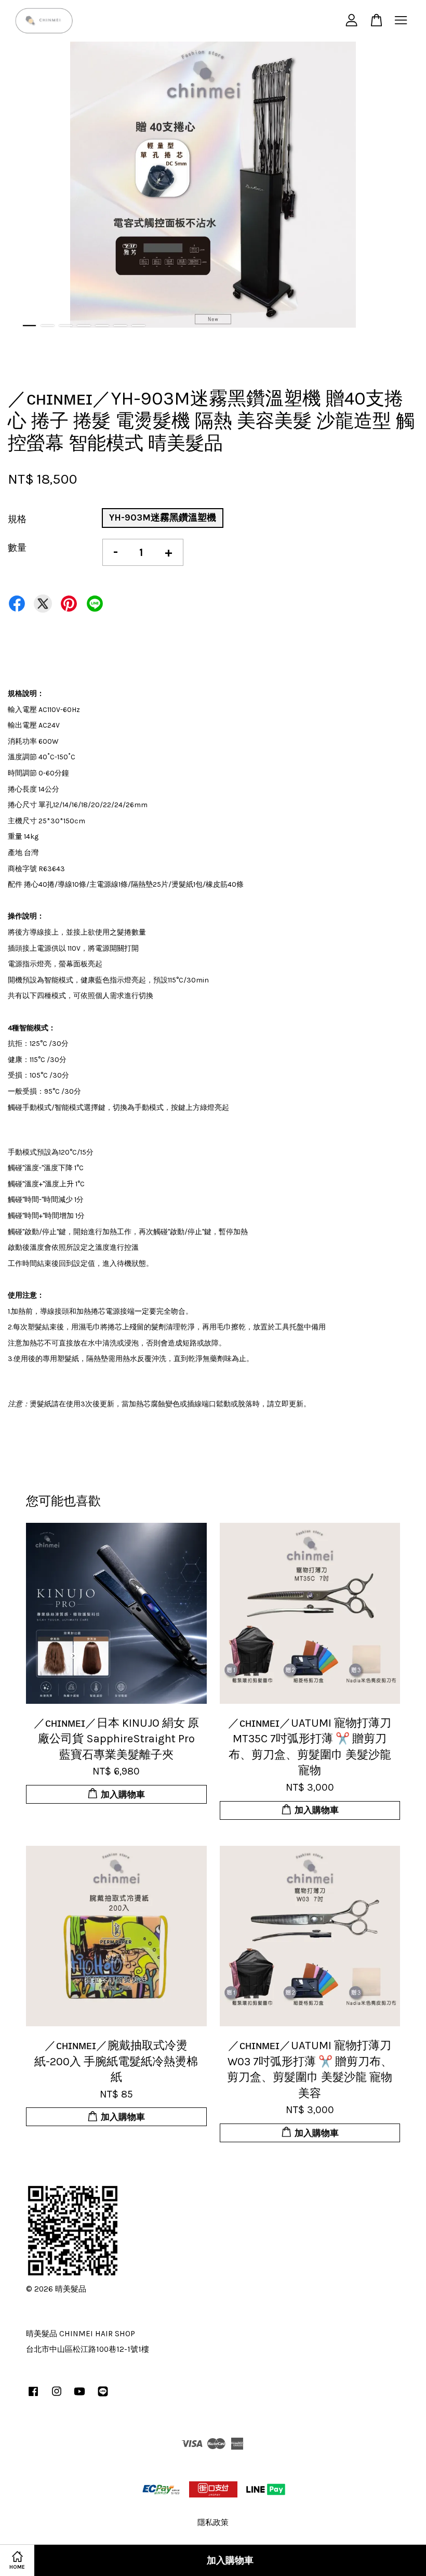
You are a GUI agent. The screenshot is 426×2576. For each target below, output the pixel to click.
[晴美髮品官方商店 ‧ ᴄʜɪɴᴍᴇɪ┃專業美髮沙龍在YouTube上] (79, 2396)
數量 (17, 548)
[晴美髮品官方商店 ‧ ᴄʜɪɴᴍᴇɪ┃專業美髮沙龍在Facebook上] (33, 2396)
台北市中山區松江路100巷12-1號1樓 (88, 2349)
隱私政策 (213, 2522)
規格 (17, 519)
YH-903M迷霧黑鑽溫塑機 (163, 517)
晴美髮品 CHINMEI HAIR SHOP (81, 2334)
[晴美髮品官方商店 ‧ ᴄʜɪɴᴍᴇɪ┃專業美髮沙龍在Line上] (103, 2396)
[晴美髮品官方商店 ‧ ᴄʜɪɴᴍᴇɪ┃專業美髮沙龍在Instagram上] (57, 2396)
